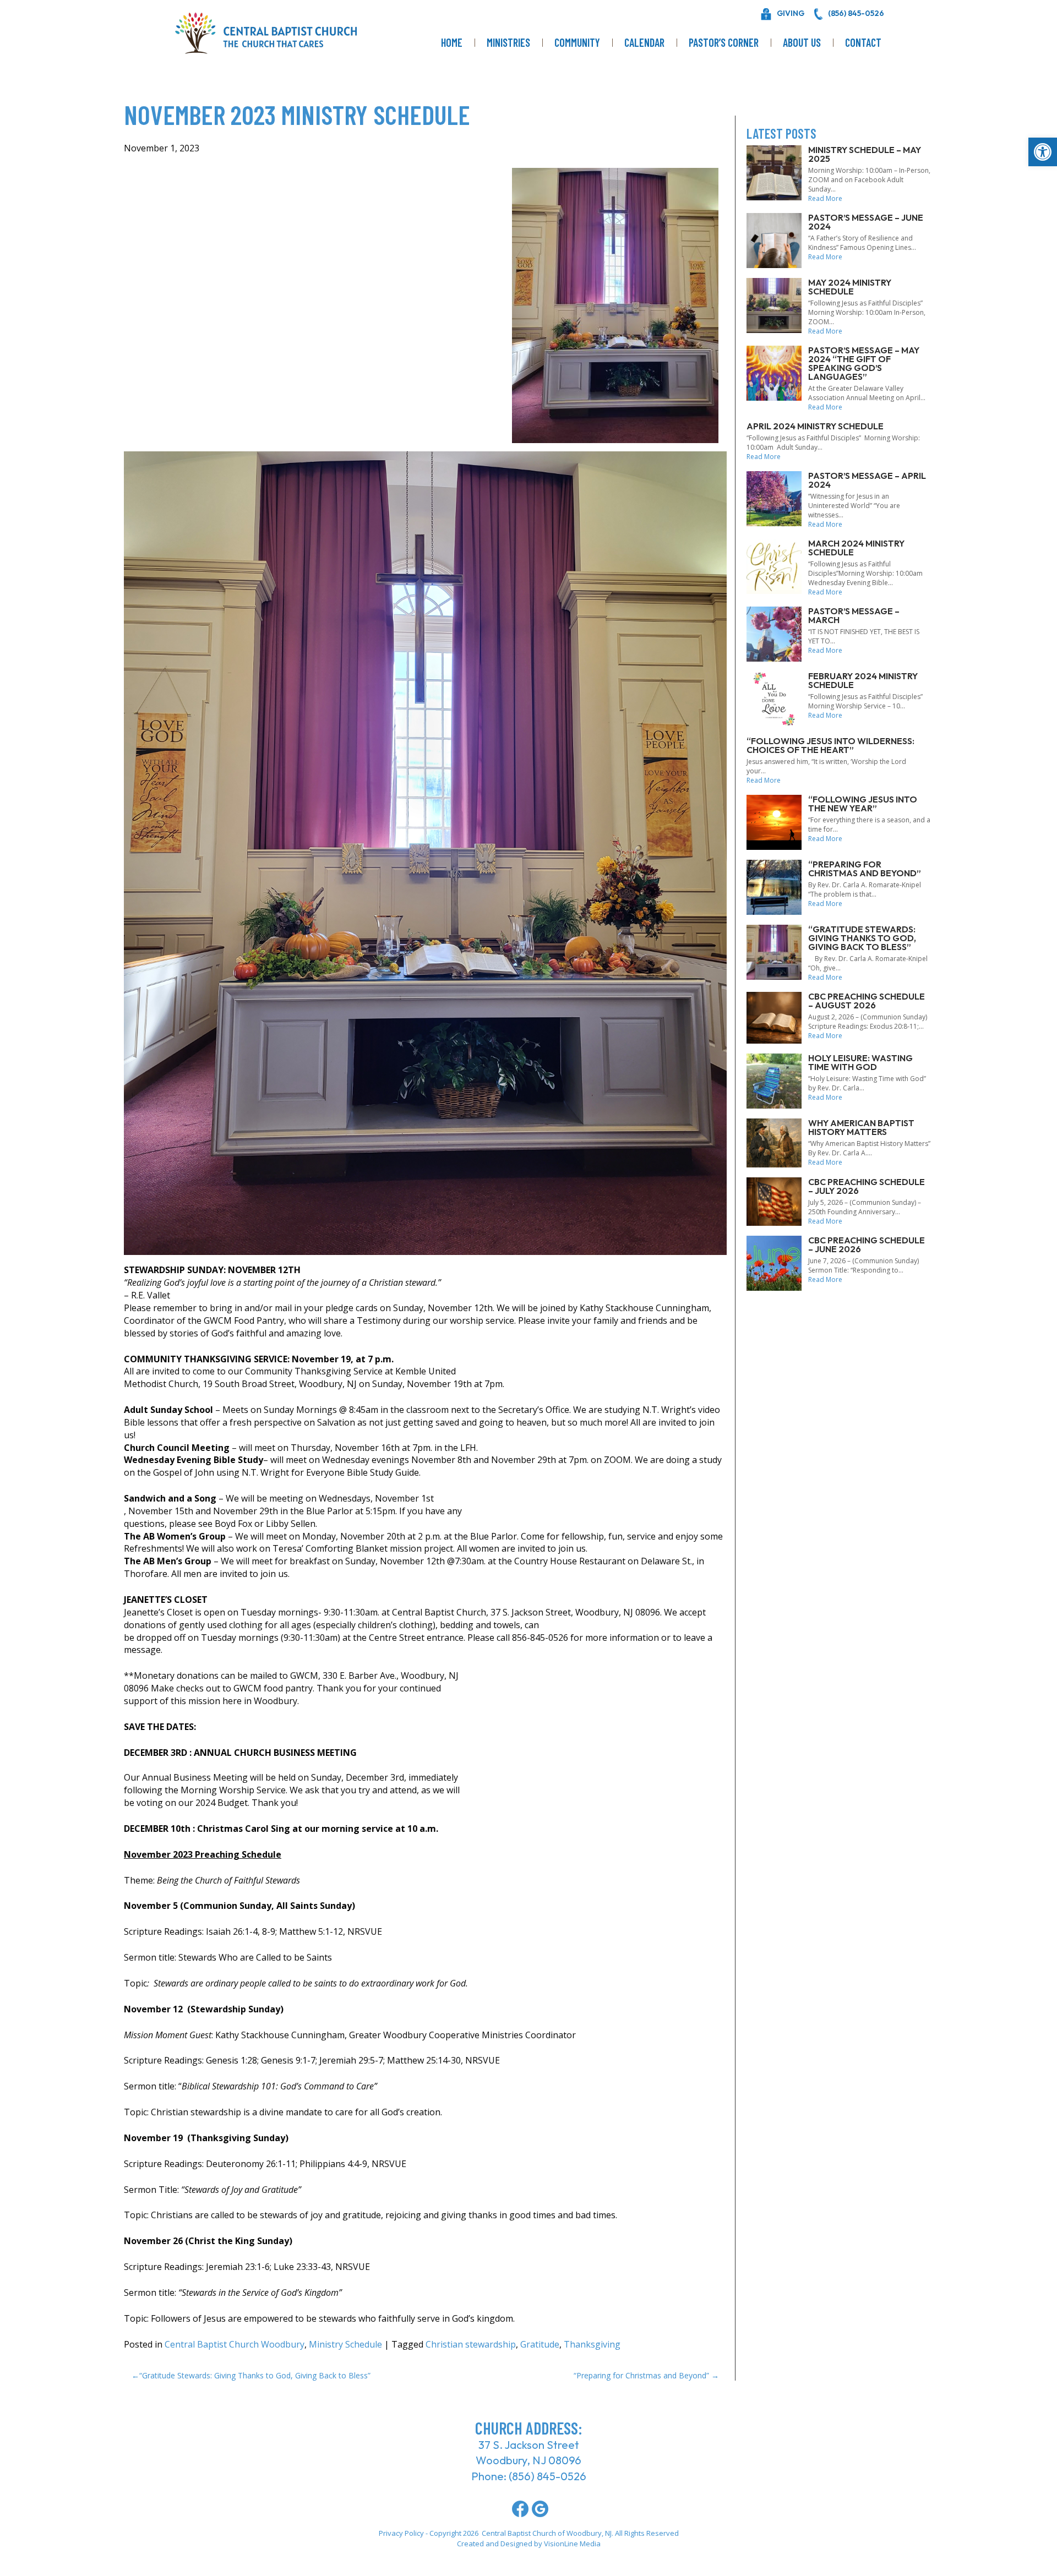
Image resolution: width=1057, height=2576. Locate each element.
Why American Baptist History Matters (861, 1127)
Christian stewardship (471, 2344)
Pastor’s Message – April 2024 (867, 480)
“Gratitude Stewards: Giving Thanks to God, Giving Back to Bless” (255, 2375)
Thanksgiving (592, 2344)
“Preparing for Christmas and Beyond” (641, 2375)
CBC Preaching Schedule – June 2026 (867, 1245)
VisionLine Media (572, 2544)
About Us (802, 42)
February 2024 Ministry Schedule (863, 680)
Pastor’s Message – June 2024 (866, 222)
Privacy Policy (401, 2533)
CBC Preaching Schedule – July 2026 (867, 1186)
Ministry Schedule (345, 2344)
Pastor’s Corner (724, 42)
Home (452, 42)
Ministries (508, 42)
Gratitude (540, 2344)
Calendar (644, 42)
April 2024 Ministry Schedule (815, 426)
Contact (863, 42)
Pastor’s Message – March (854, 615)
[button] (1043, 152)
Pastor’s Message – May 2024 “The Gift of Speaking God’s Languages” (864, 363)
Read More (825, 198)
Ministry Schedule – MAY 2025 (865, 154)
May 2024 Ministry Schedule (850, 287)
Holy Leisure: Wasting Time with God (860, 1062)
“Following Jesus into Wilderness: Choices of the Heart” (830, 745)
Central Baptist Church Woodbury (235, 2344)
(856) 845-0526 (547, 2476)
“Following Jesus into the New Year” (863, 804)
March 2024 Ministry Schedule (856, 548)
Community (577, 42)
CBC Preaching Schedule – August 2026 (867, 1001)
